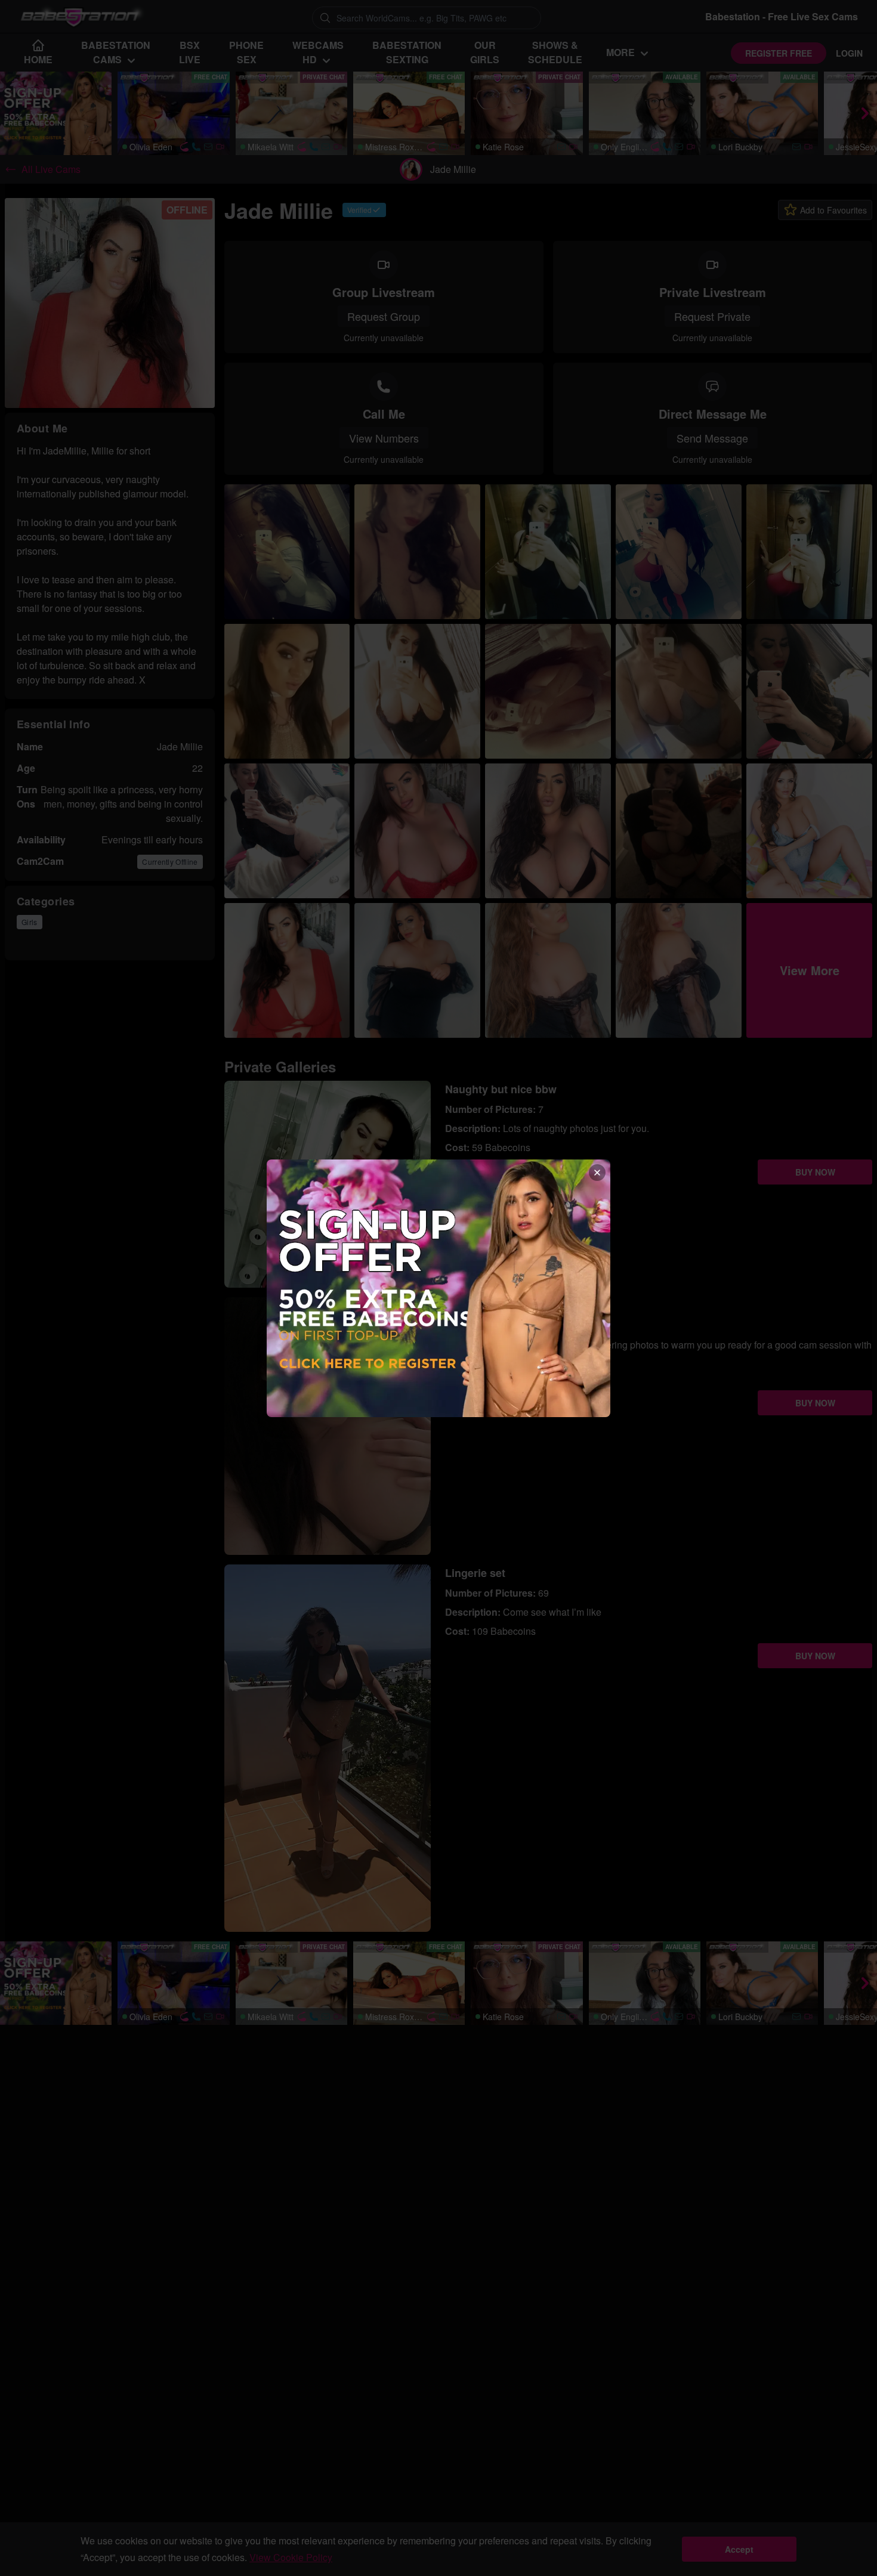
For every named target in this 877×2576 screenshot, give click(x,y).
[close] (597, 1173)
